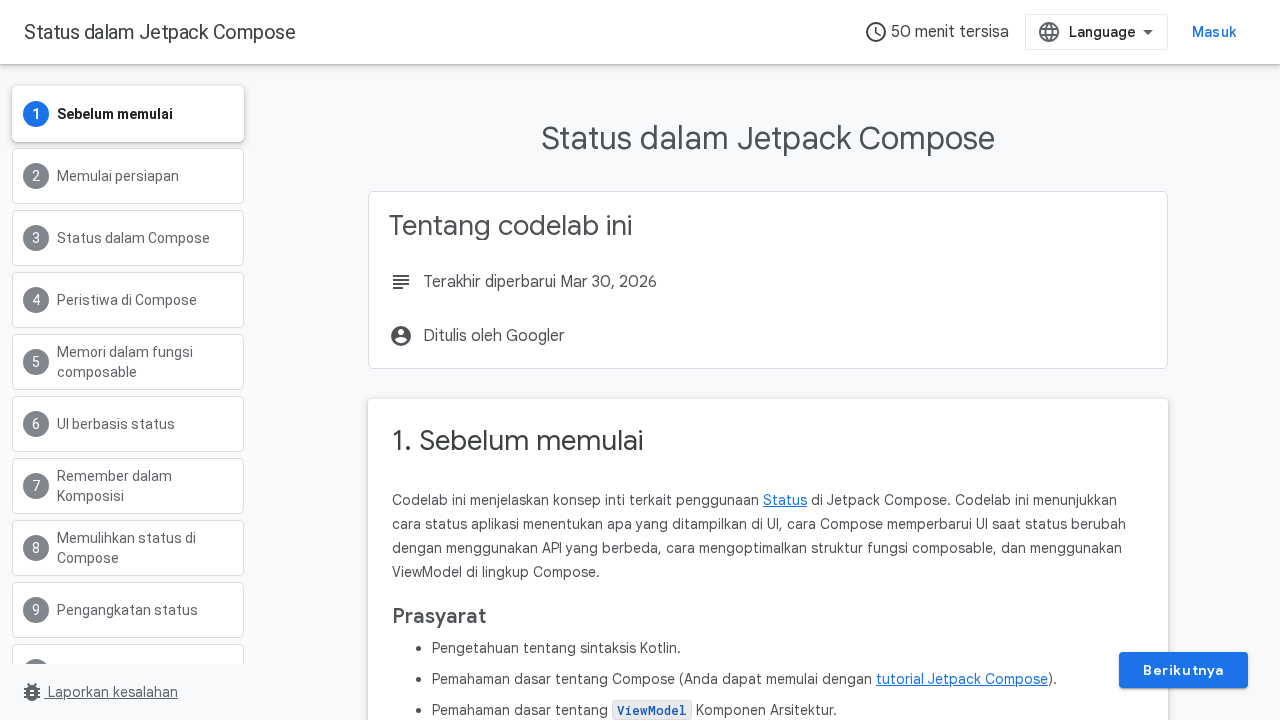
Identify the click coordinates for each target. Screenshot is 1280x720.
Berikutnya (1183, 670)
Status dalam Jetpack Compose (159, 32)
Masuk (1214, 32)
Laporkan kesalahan (99, 692)
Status (785, 500)
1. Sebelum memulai (517, 440)
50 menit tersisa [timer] (936, 32)
